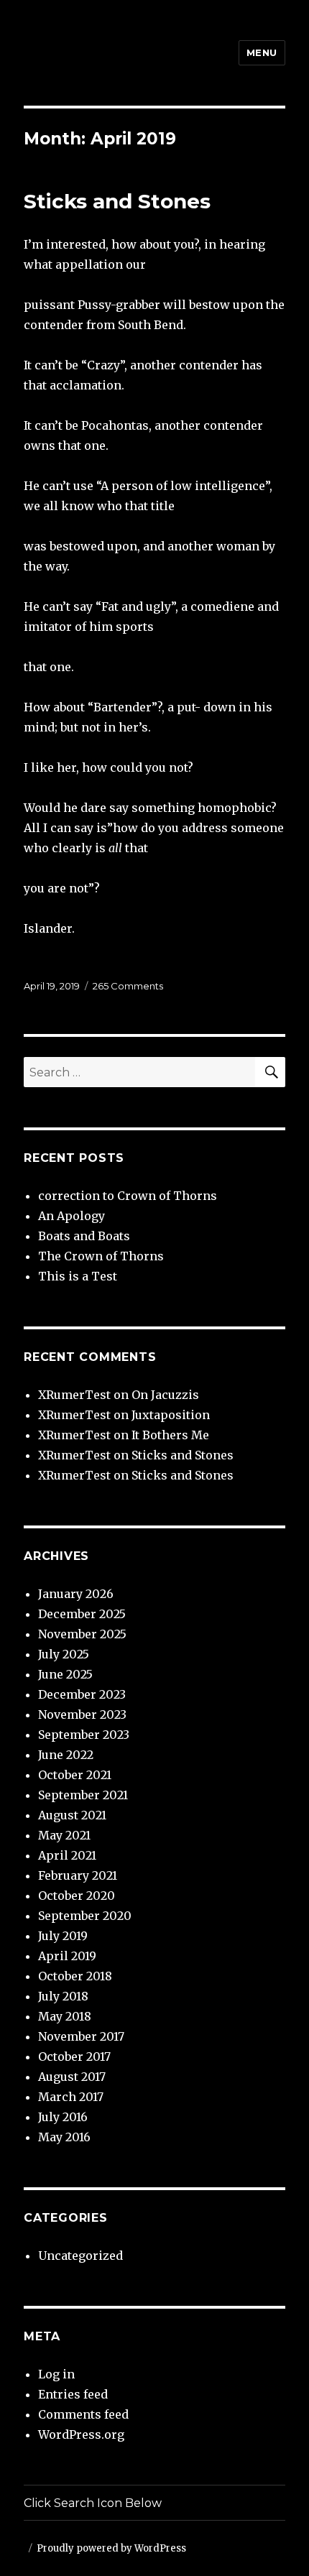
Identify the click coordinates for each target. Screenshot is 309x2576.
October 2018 (75, 1976)
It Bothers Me (170, 1435)
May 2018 (65, 2016)
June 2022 (66, 1755)
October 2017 (74, 2056)
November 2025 (82, 1634)
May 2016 (64, 2137)
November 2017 (81, 2036)
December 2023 (82, 1694)
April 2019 (67, 1956)
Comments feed (83, 2414)
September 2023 (84, 1735)
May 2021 (64, 1835)
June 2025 (65, 1674)
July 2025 (64, 1654)
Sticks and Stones (117, 201)
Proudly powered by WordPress (111, 2548)
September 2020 (85, 1916)
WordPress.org (81, 2434)
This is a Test (78, 1276)
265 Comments (128, 986)
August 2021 (72, 1815)
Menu (262, 52)
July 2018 (63, 1996)
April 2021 (67, 1855)
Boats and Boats (84, 1236)
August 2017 (72, 2077)
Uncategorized (80, 2256)
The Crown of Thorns (101, 1256)
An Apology (72, 1216)
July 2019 (63, 1936)
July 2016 (63, 2117)
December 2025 (82, 1614)
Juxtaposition (171, 1415)
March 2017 (71, 2097)
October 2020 (77, 1896)
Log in (56, 2374)
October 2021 (75, 1775)
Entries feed (73, 2394)
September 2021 (83, 1795)
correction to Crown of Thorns (128, 1196)
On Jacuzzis (165, 1395)
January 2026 (76, 1594)
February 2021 (78, 1875)
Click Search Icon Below (93, 2503)
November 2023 (82, 1714)
